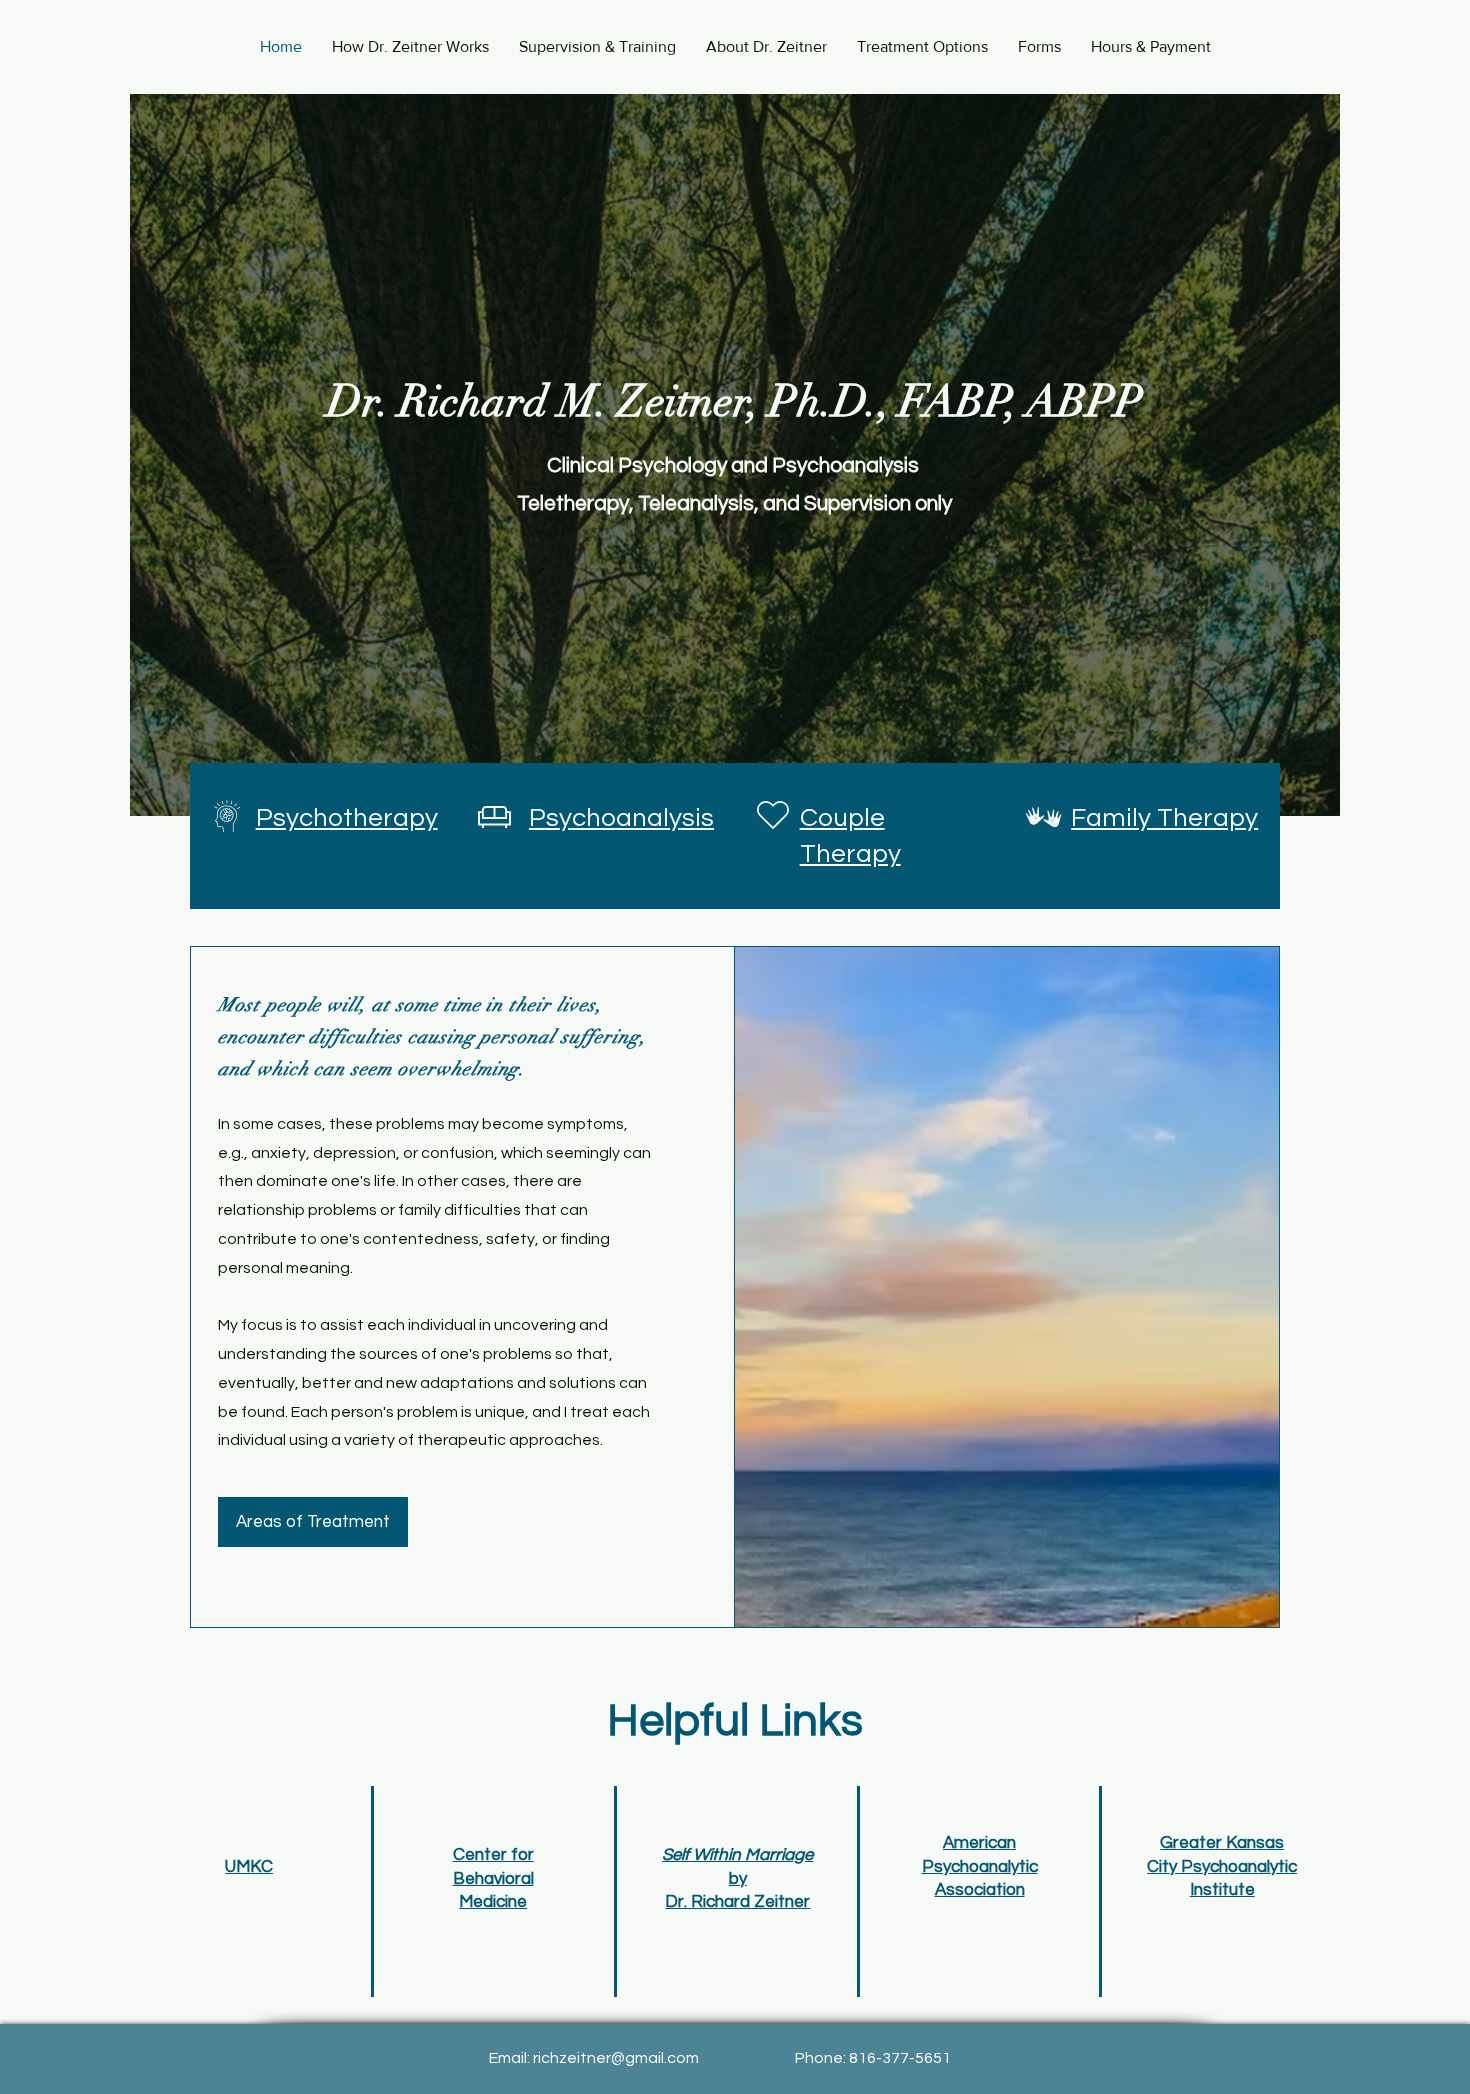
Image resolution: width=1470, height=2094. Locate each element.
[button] (922, 46)
